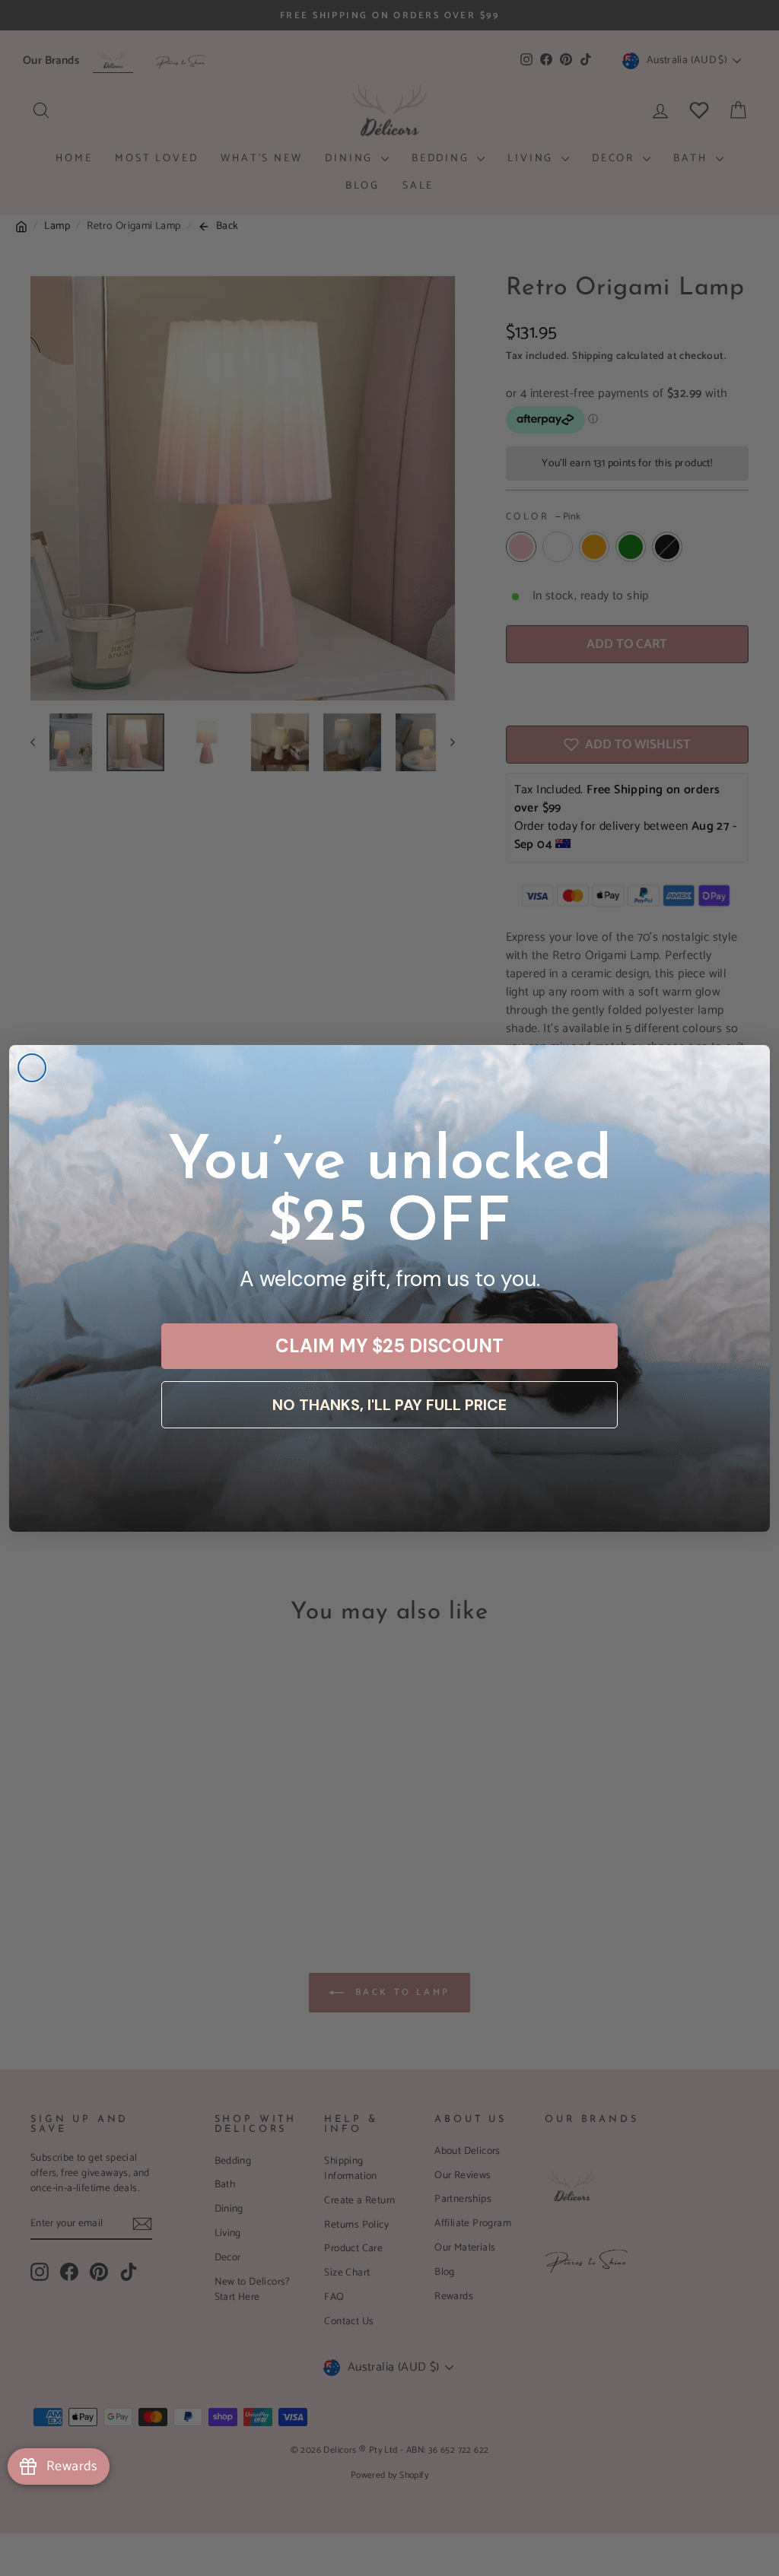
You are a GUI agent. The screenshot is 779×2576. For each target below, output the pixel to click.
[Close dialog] (32, 1068)
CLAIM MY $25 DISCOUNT (389, 1346)
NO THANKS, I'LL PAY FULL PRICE (389, 1405)
